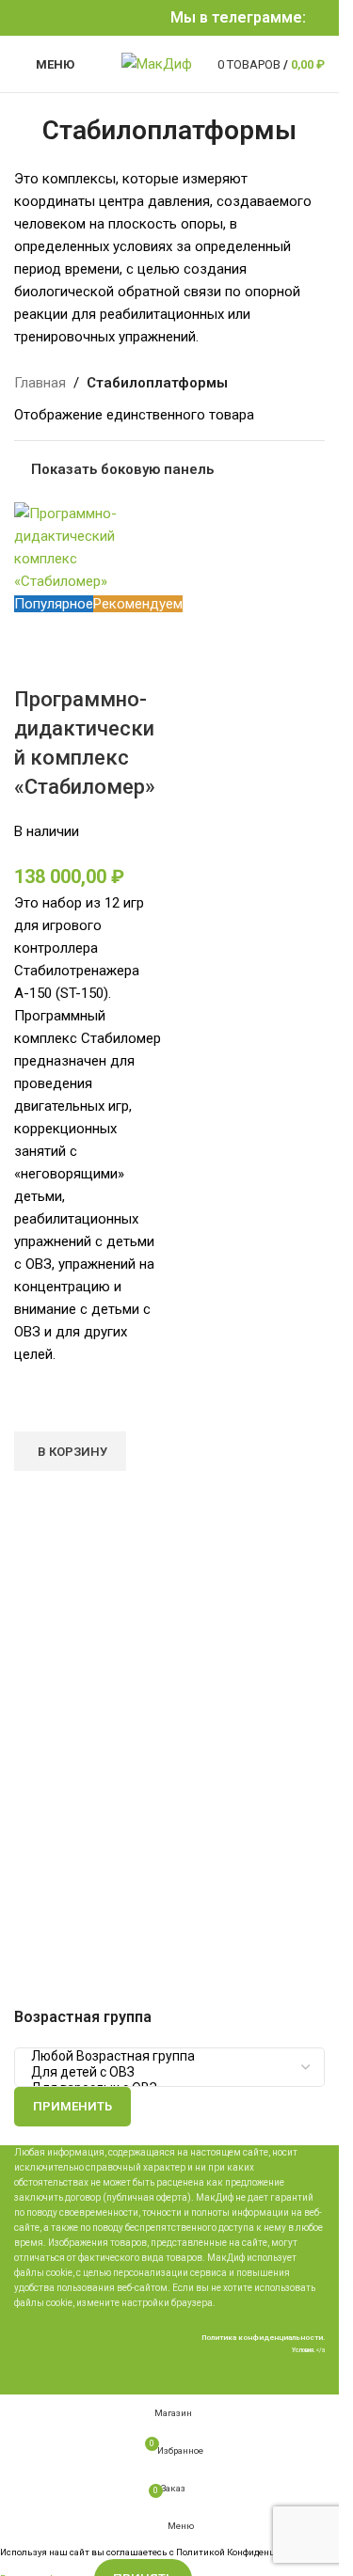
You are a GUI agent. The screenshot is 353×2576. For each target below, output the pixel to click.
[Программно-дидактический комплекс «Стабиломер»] (89, 546)
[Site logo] (157, 63)
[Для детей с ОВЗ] (162, 2072)
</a (308, 2350)
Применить (72, 2106)
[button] (70, 1451)
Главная (40, 383)
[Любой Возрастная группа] (162, 2056)
